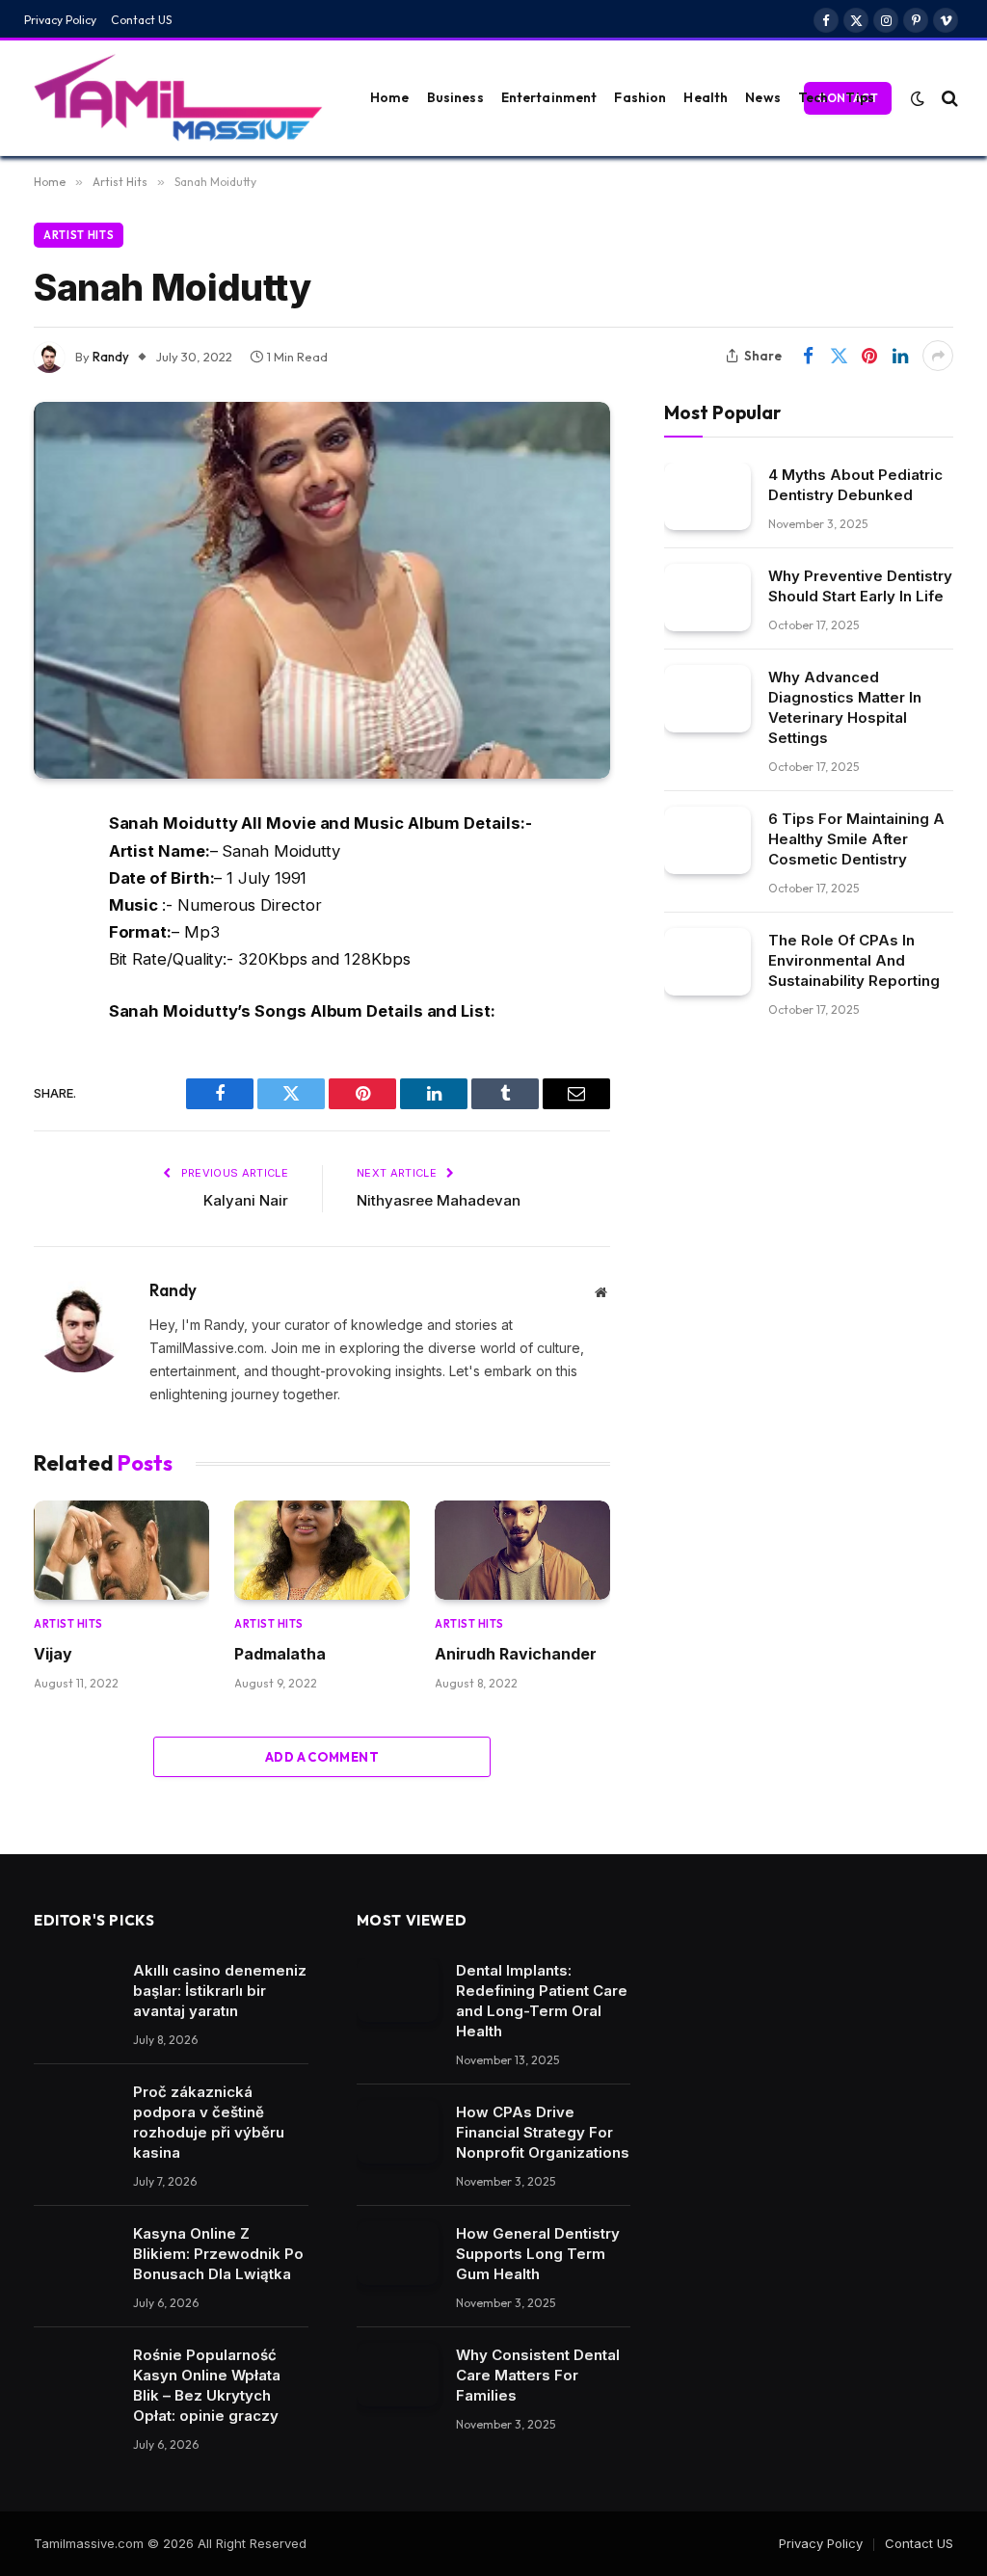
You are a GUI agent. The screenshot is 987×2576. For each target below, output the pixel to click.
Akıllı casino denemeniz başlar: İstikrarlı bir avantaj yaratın (220, 1991)
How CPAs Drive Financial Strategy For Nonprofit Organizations (543, 2132)
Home (390, 97)
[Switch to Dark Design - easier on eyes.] (918, 98)
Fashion (640, 97)
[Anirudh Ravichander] (522, 1550)
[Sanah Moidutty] (322, 590)
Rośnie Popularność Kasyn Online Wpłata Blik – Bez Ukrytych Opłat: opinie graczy (207, 2385)
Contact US (142, 20)
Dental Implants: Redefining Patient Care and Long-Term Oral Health (542, 2001)
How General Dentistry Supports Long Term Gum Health (538, 2254)
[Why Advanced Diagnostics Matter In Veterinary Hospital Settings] (707, 698)
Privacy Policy (60, 20)
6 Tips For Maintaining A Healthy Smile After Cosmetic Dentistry (856, 839)
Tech (814, 97)
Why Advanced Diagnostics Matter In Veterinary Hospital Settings (845, 707)
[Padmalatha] (322, 1550)
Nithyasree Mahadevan (439, 1200)
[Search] (948, 98)
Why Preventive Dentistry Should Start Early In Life (860, 586)
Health (706, 97)
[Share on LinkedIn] (900, 356)
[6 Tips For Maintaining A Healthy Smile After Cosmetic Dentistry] (707, 840)
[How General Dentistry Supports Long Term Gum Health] (398, 2253)
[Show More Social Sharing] (938, 356)
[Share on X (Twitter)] (839, 356)
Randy (111, 357)
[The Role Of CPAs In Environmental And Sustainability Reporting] (707, 961)
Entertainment (549, 97)
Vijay (53, 1654)
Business (455, 97)
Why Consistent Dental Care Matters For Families (538, 2375)
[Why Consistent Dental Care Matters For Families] (398, 2375)
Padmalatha (280, 1654)
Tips (860, 97)
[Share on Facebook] (808, 356)
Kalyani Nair (246, 1200)
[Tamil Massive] (178, 98)
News (763, 97)
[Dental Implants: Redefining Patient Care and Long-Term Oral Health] (398, 1990)
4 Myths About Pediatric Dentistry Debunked (855, 485)
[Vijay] (121, 1550)
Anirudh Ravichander (516, 1654)
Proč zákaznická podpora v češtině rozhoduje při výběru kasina (209, 2122)
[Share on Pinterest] (869, 356)
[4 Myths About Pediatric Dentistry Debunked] (707, 496)
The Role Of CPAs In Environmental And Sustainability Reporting (854, 960)
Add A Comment (322, 1757)
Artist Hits (79, 235)
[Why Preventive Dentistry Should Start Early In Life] (707, 597)
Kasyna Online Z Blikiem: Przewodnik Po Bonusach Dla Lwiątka (218, 2254)
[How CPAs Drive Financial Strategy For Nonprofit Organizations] (398, 2132)
